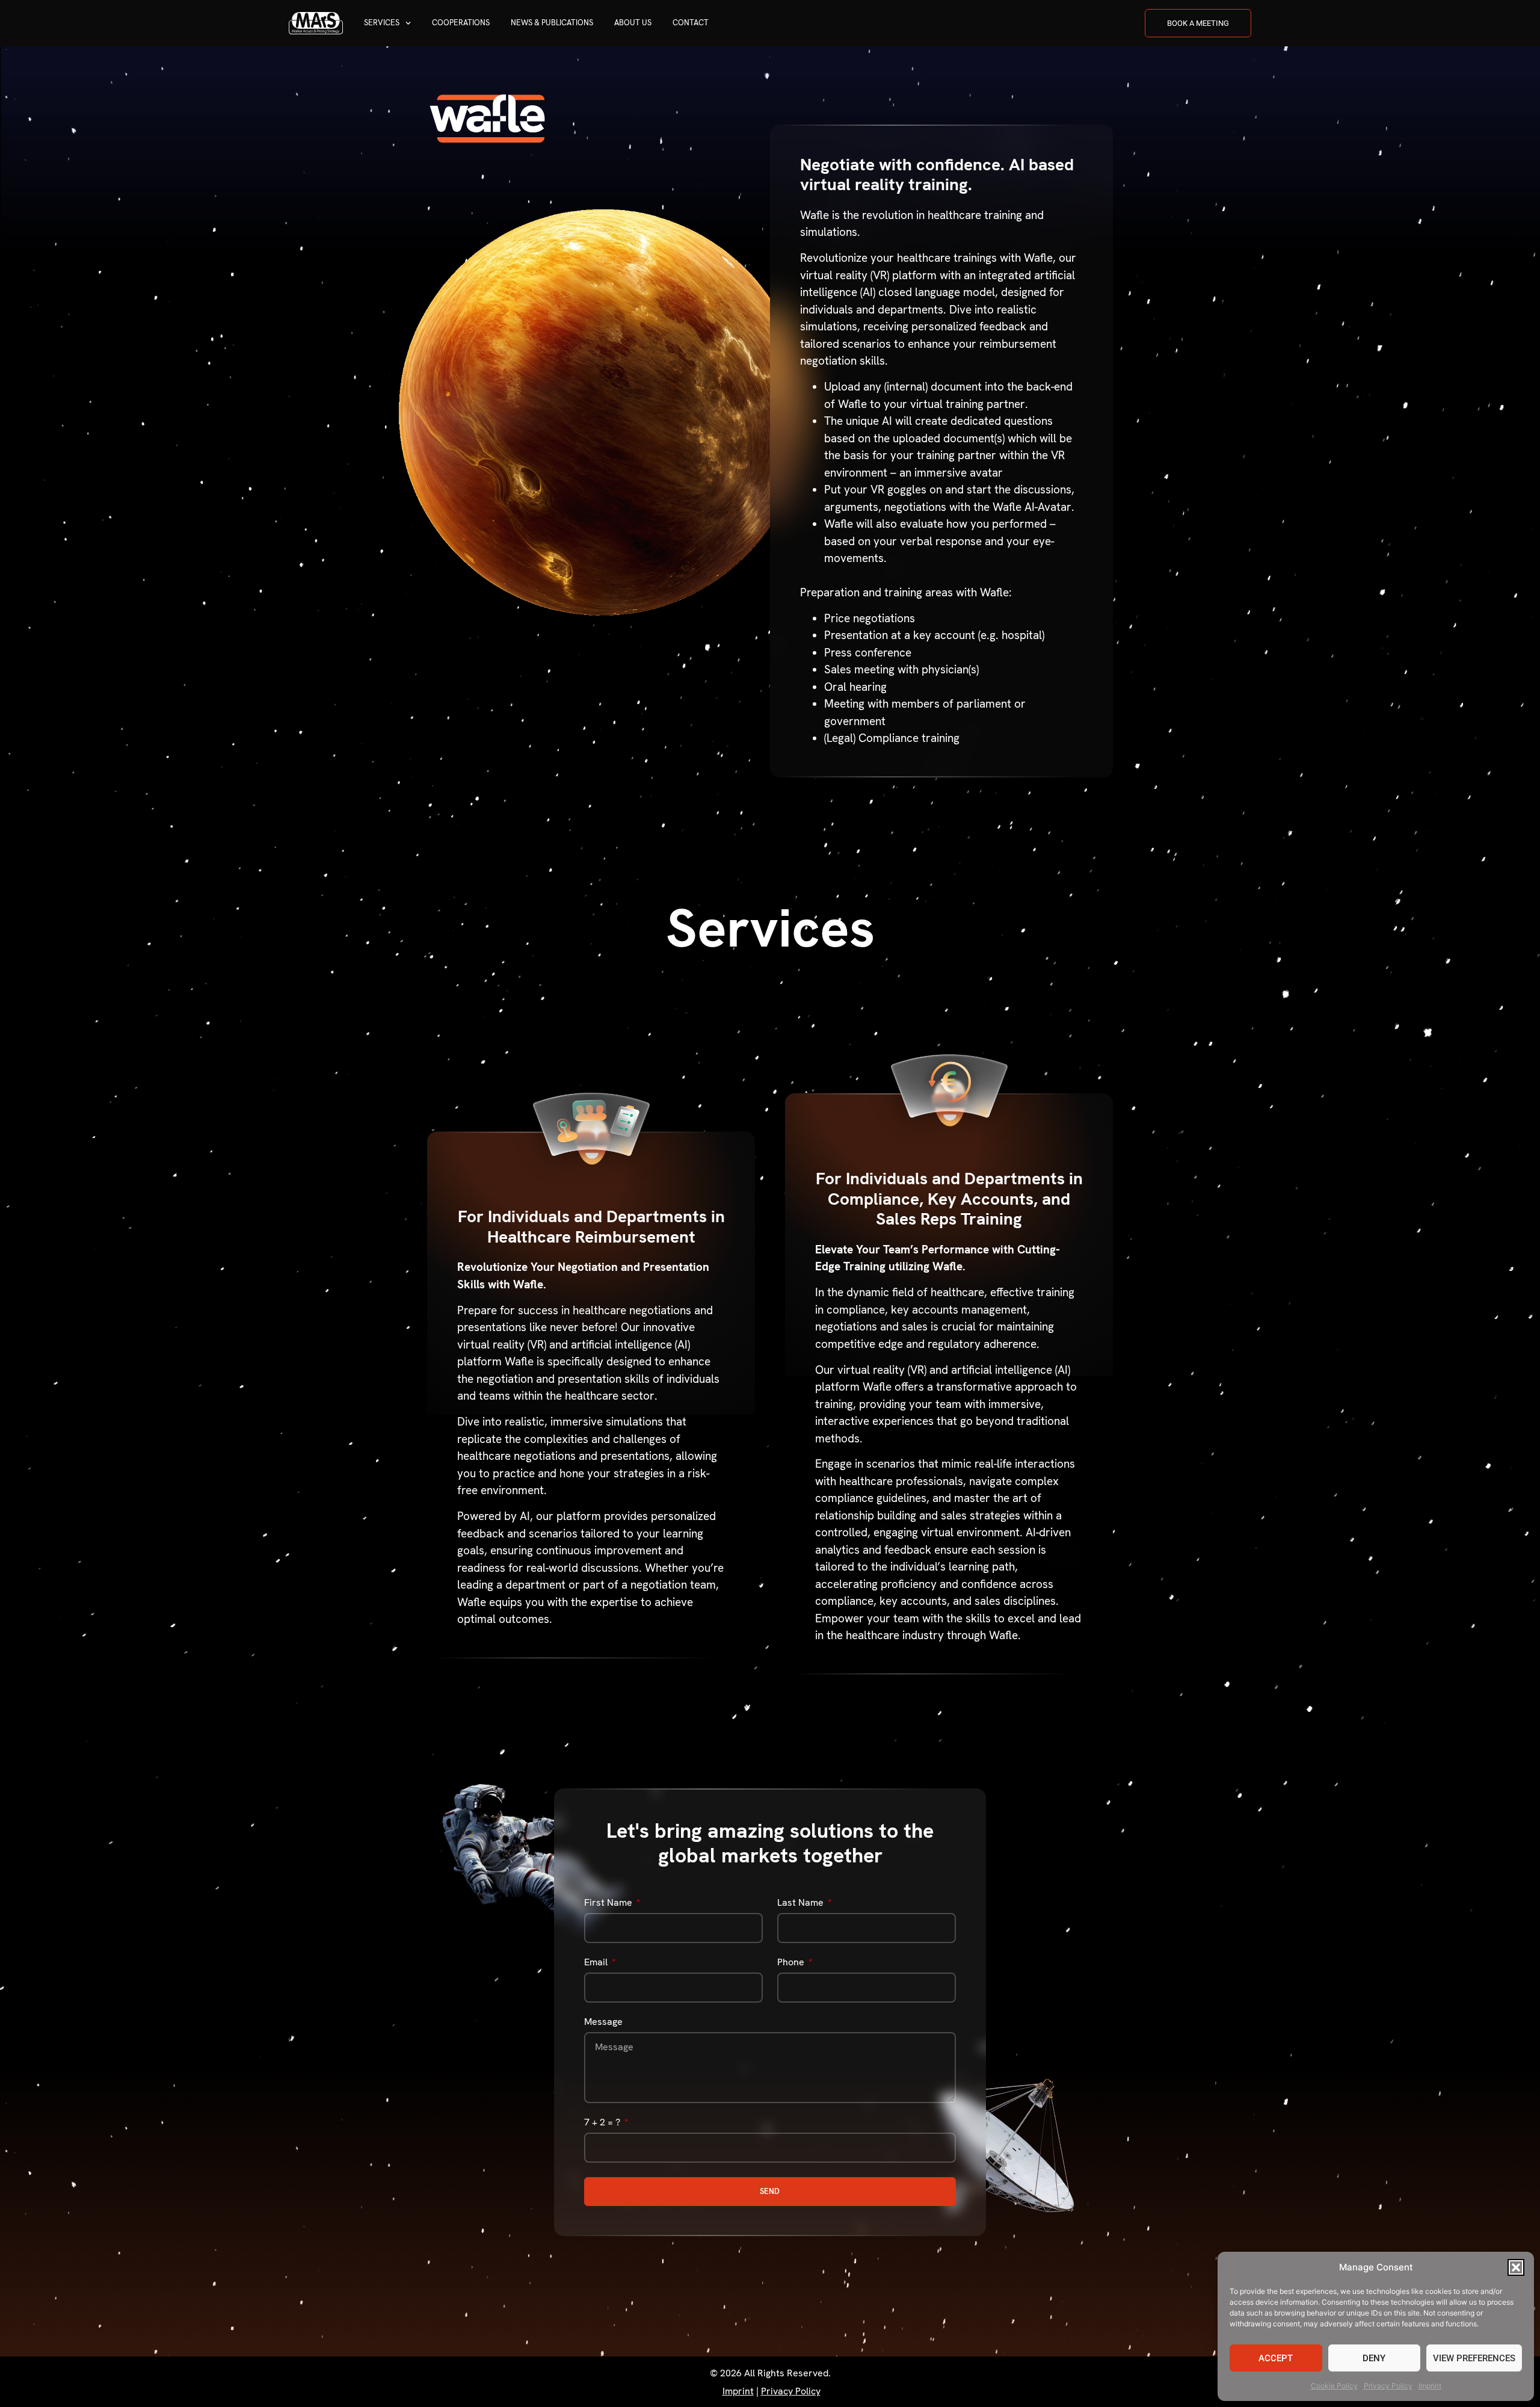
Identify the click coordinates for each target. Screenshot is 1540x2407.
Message (603, 2022)
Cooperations (461, 23)
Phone (792, 1963)
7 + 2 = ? (603, 2123)
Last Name (802, 1903)
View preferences (1474, 2358)
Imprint (1430, 2386)
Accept (1276, 2358)
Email (597, 1963)
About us (633, 23)
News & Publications (552, 23)
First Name (609, 1903)
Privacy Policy (1388, 2386)
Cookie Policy (1334, 2386)
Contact (691, 23)
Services (382, 23)
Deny (1374, 2358)
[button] (1516, 2267)
